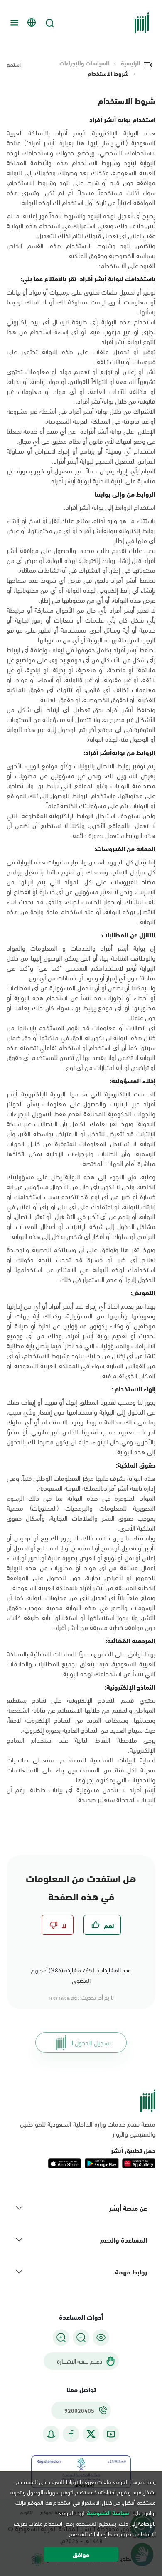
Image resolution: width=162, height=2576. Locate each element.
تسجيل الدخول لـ (91, 2042)
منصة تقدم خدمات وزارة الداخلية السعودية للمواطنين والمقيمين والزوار (88, 2129)
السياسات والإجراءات (84, 63)
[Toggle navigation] (13, 23)
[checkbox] (102, 1925)
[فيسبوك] (71, 2434)
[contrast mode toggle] (101, 2337)
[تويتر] (91, 2434)
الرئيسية (131, 63)
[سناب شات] (51, 2434)
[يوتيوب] (111, 2434)
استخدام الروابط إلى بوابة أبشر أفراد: (110, 507)
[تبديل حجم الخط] (81, 2337)
